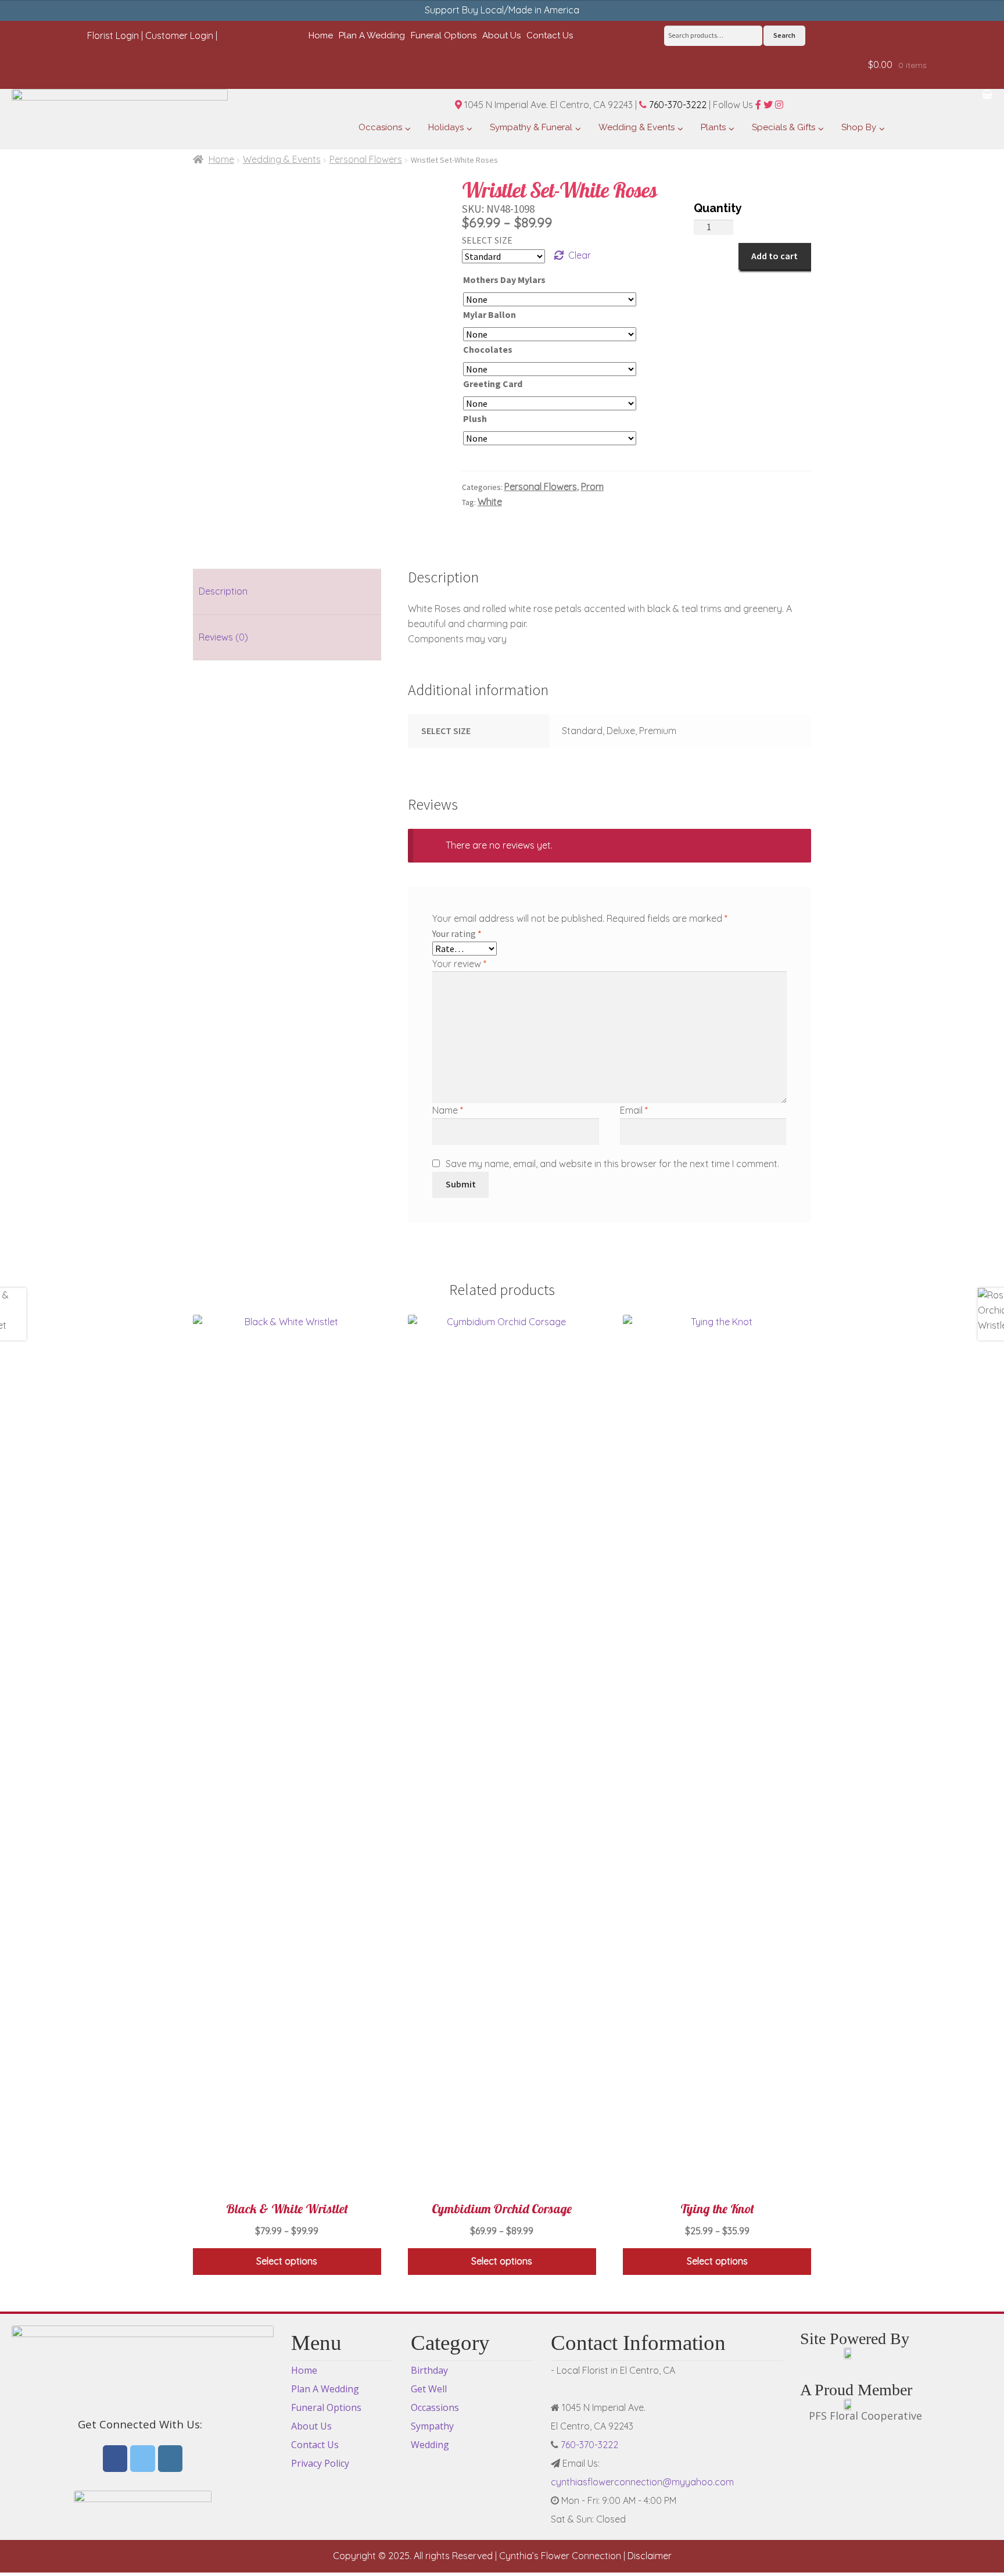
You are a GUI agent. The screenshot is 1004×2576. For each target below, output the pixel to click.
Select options (287, 2261)
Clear (580, 255)
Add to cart (774, 256)
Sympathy (432, 2426)
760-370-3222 (677, 105)
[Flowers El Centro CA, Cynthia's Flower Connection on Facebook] (115, 2459)
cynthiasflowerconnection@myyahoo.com (642, 2482)
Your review (459, 964)
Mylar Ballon (490, 314)
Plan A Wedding (325, 2389)
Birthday (429, 2370)
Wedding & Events (282, 159)
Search (784, 35)
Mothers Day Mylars (504, 280)
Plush (475, 418)
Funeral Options (326, 2407)
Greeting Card (493, 384)
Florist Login (113, 35)
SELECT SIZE (487, 240)
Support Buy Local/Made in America (502, 10)
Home (221, 159)
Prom (592, 486)
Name (448, 1110)
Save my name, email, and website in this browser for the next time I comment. (612, 1164)
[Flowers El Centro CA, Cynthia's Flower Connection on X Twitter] (143, 2459)
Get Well (429, 2389)
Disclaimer (650, 2556)
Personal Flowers (366, 159)
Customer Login (179, 35)
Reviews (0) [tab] (223, 637)
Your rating (457, 933)
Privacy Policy (320, 2463)
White (490, 502)
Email (634, 1110)
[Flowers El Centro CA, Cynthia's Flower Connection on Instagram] (171, 2459)
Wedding (430, 2445)
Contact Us (315, 2445)
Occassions (435, 2407)
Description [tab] (223, 591)
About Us (311, 2426)
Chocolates (488, 349)
